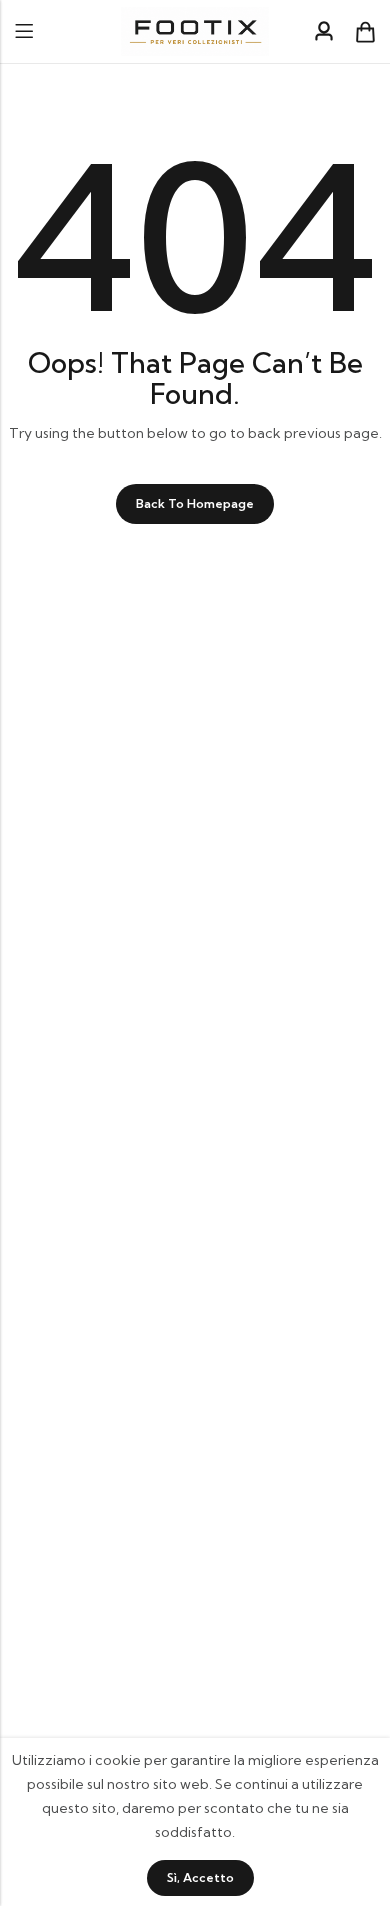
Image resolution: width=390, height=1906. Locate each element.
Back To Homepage (195, 503)
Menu (24, 31)
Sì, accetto (200, 1877)
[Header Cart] (365, 32)
